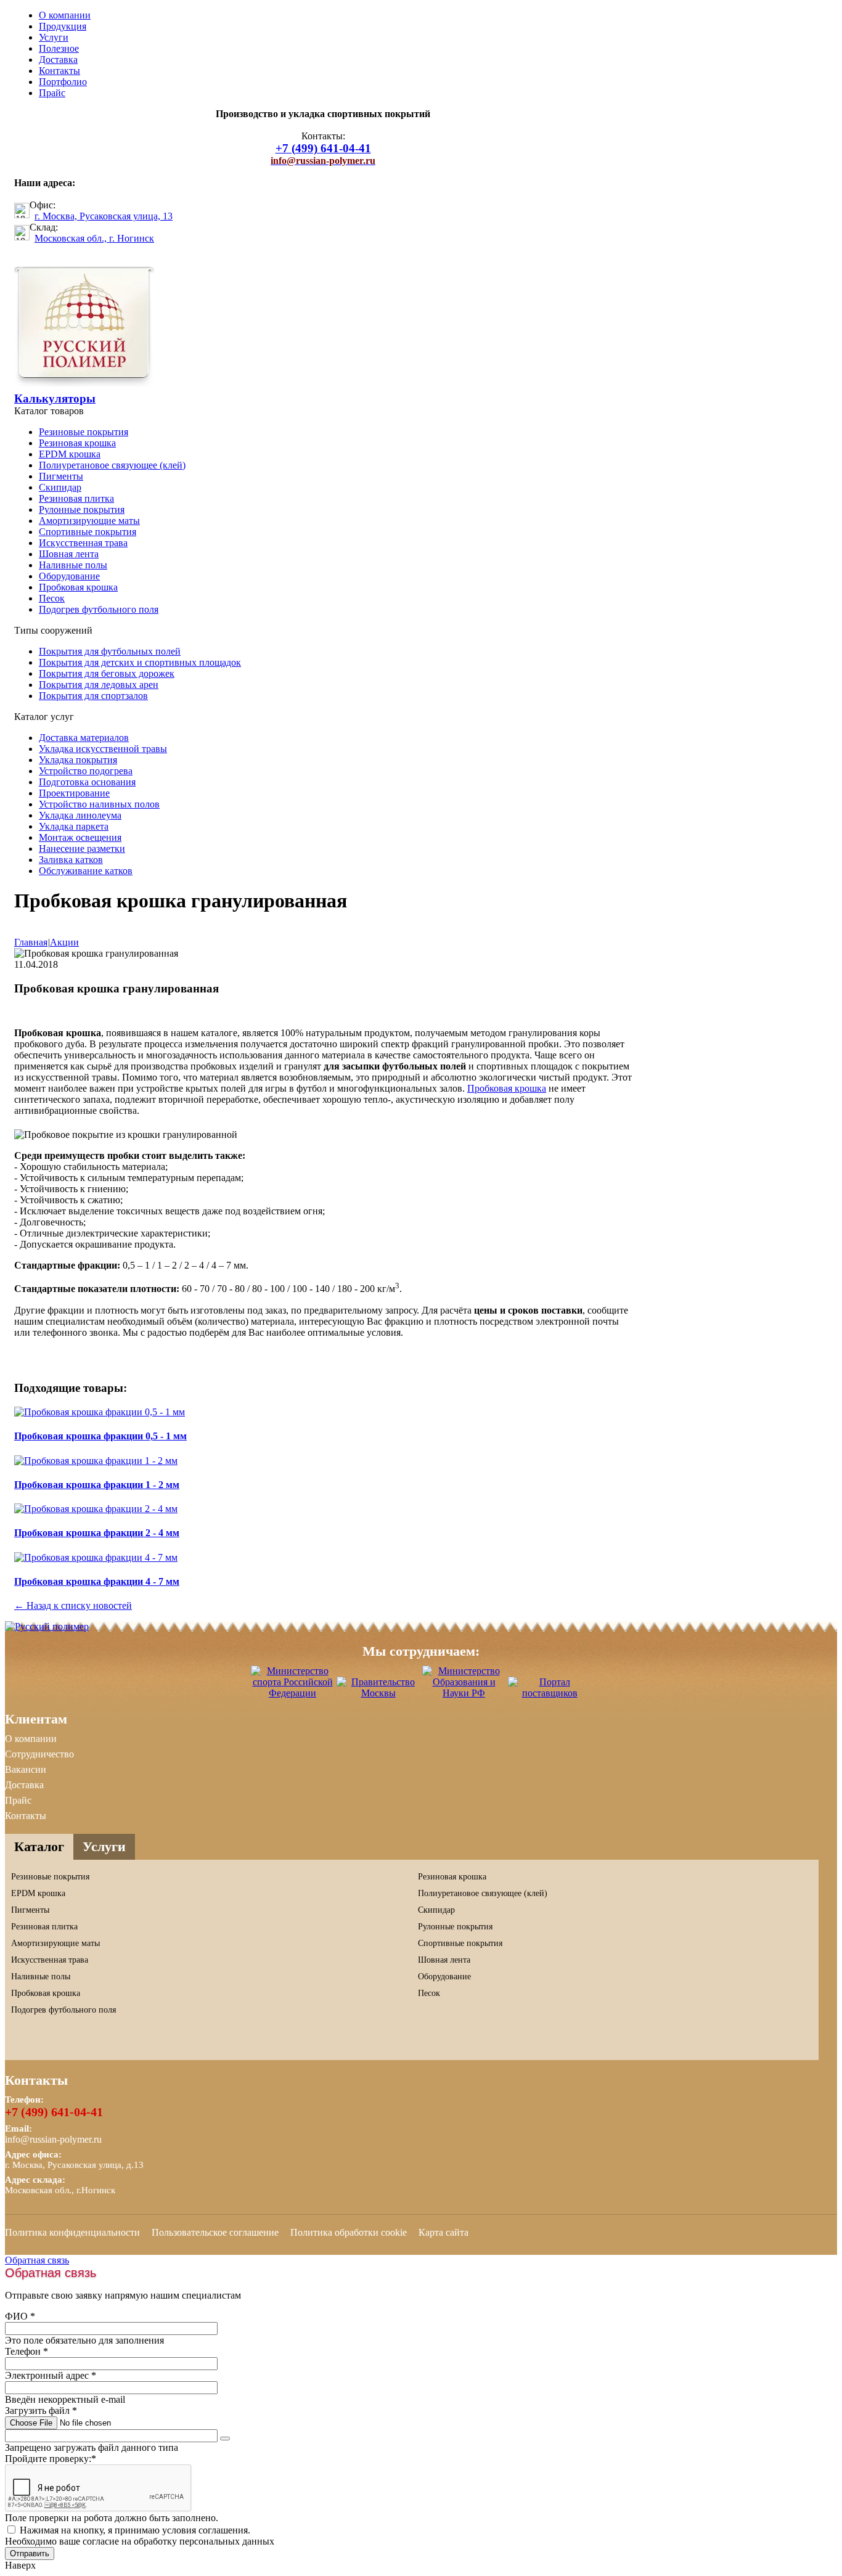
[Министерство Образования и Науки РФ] (464, 1693)
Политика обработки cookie (349, 2232)
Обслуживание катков (86, 871)
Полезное (59, 48)
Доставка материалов (84, 738)
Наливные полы (73, 565)
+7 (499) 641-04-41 (54, 2112)
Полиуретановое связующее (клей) (112, 465)
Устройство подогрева (86, 771)
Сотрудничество (39, 1754)
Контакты (59, 71)
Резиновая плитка (76, 498)
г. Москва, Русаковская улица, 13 (104, 216)
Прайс (52, 93)
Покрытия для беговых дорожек (107, 673)
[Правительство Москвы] (378, 1693)
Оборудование (69, 576)
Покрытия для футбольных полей (110, 651)
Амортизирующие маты (89, 521)
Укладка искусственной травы (103, 749)
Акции (64, 942)
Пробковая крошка (78, 587)
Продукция (63, 26)
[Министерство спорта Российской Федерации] (292, 1693)
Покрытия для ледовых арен (99, 685)
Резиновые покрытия (84, 432)
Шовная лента (69, 554)
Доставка (58, 59)
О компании (65, 15)
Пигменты (61, 476)
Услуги (54, 37)
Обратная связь (37, 2260)
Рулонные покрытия (82, 509)
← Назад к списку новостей (73, 1605)
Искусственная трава (83, 543)
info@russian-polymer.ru (53, 2139)
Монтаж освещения (80, 837)
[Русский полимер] (84, 383)
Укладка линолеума (80, 815)
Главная (31, 942)
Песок (52, 598)
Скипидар (60, 487)
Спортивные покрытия (88, 532)
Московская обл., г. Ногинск (94, 238)
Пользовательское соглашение (215, 2232)
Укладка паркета (74, 826)
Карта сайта (443, 2232)
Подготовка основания (87, 782)
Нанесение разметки (82, 848)
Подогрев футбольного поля (99, 609)
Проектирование (74, 793)
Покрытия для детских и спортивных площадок (140, 662)
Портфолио (63, 82)
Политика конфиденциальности (72, 2232)
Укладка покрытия (78, 760)
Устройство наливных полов (99, 804)
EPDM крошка (70, 454)
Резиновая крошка (77, 443)
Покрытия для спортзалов (93, 696)
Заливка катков (71, 860)
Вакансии (26, 1769)
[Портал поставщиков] (550, 1693)
